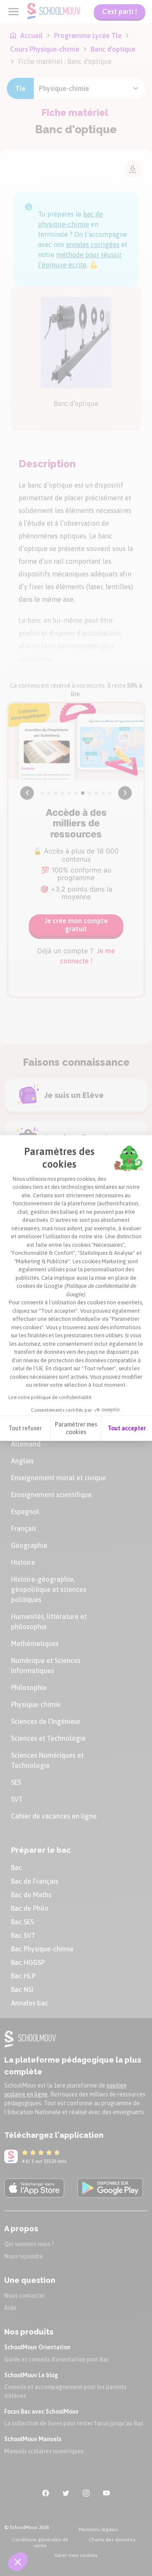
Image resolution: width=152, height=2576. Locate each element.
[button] (18, 2562)
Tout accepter (127, 1428)
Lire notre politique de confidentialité (50, 1397)
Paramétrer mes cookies (76, 1428)
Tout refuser (25, 1428)
